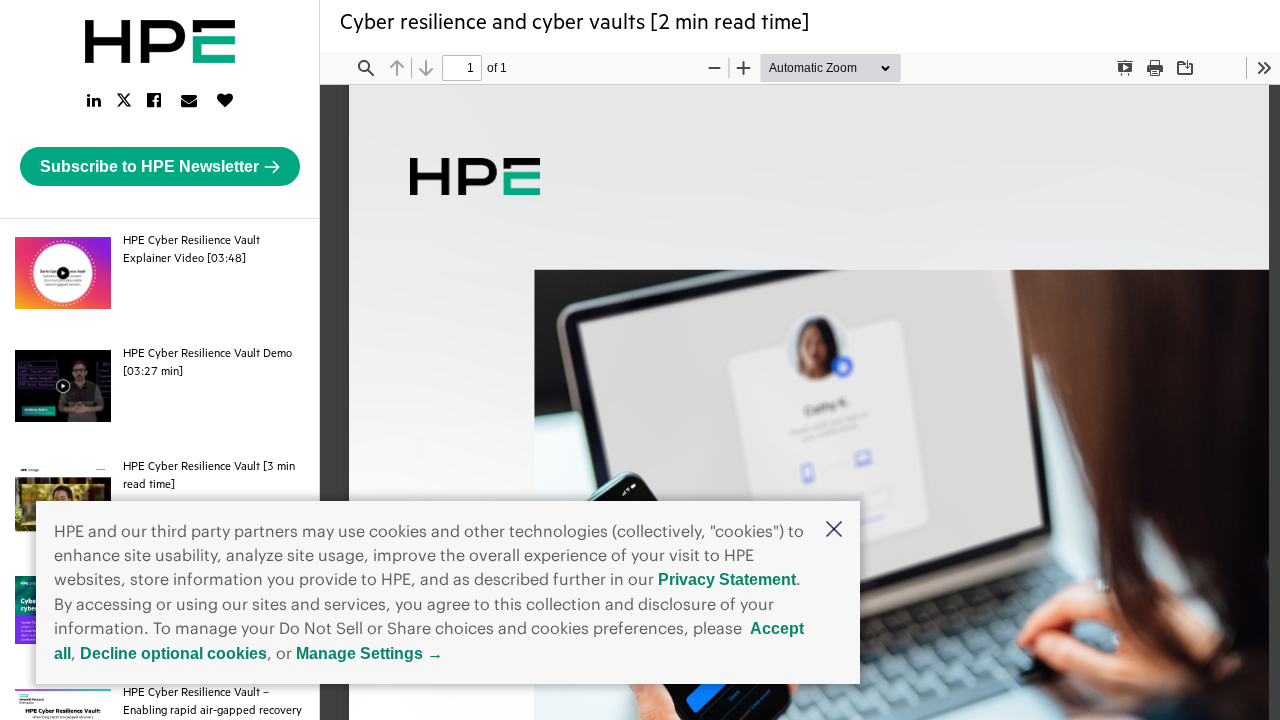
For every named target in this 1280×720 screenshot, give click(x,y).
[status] (462, 68)
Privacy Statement (727, 579)
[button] (834, 531)
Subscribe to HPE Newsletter (149, 166)
